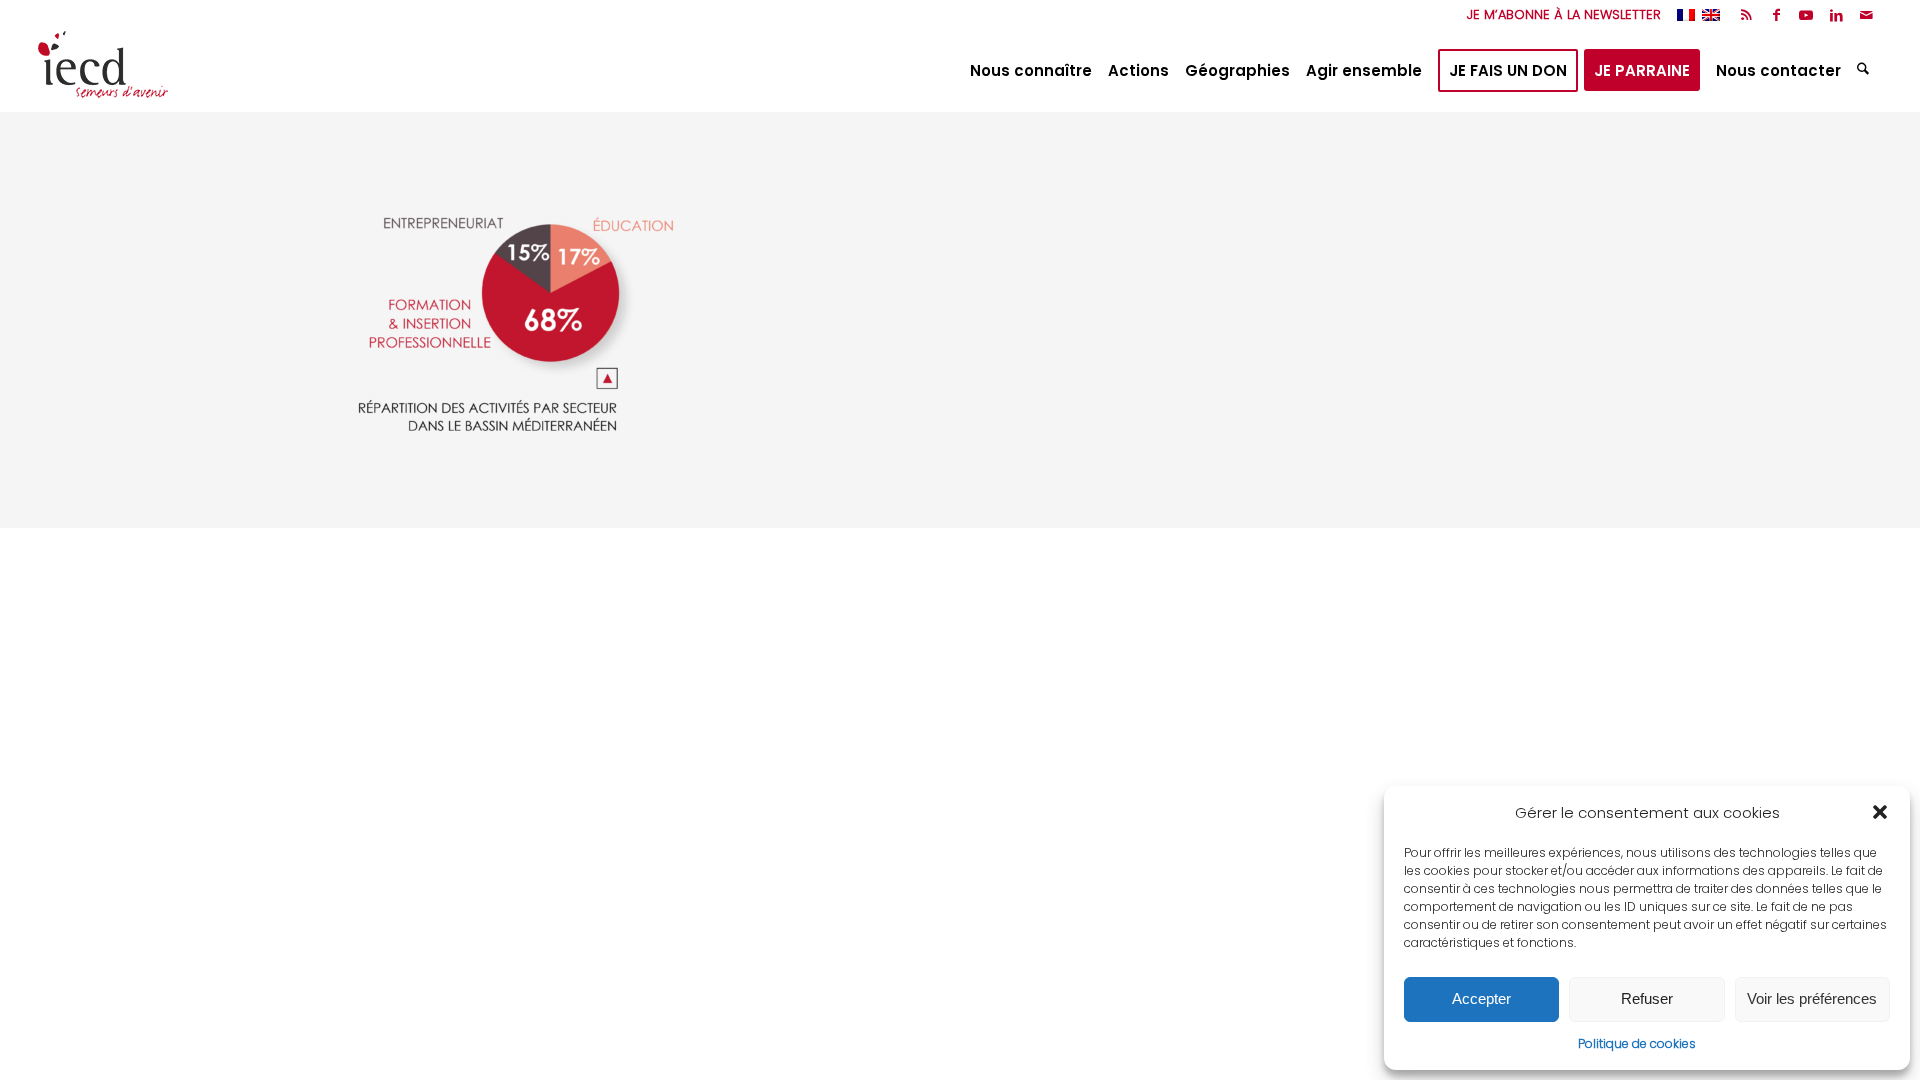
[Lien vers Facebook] (1776, 15)
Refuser (1647, 998)
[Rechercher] (1865, 71)
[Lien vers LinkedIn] (1836, 15)
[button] (1880, 812)
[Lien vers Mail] (1867, 15)
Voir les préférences (1812, 998)
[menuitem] (1559, 15)
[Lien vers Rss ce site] (1746, 15)
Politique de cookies (1637, 1043)
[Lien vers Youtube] (1806, 15)
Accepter (1481, 998)
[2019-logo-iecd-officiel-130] (103, 71)
